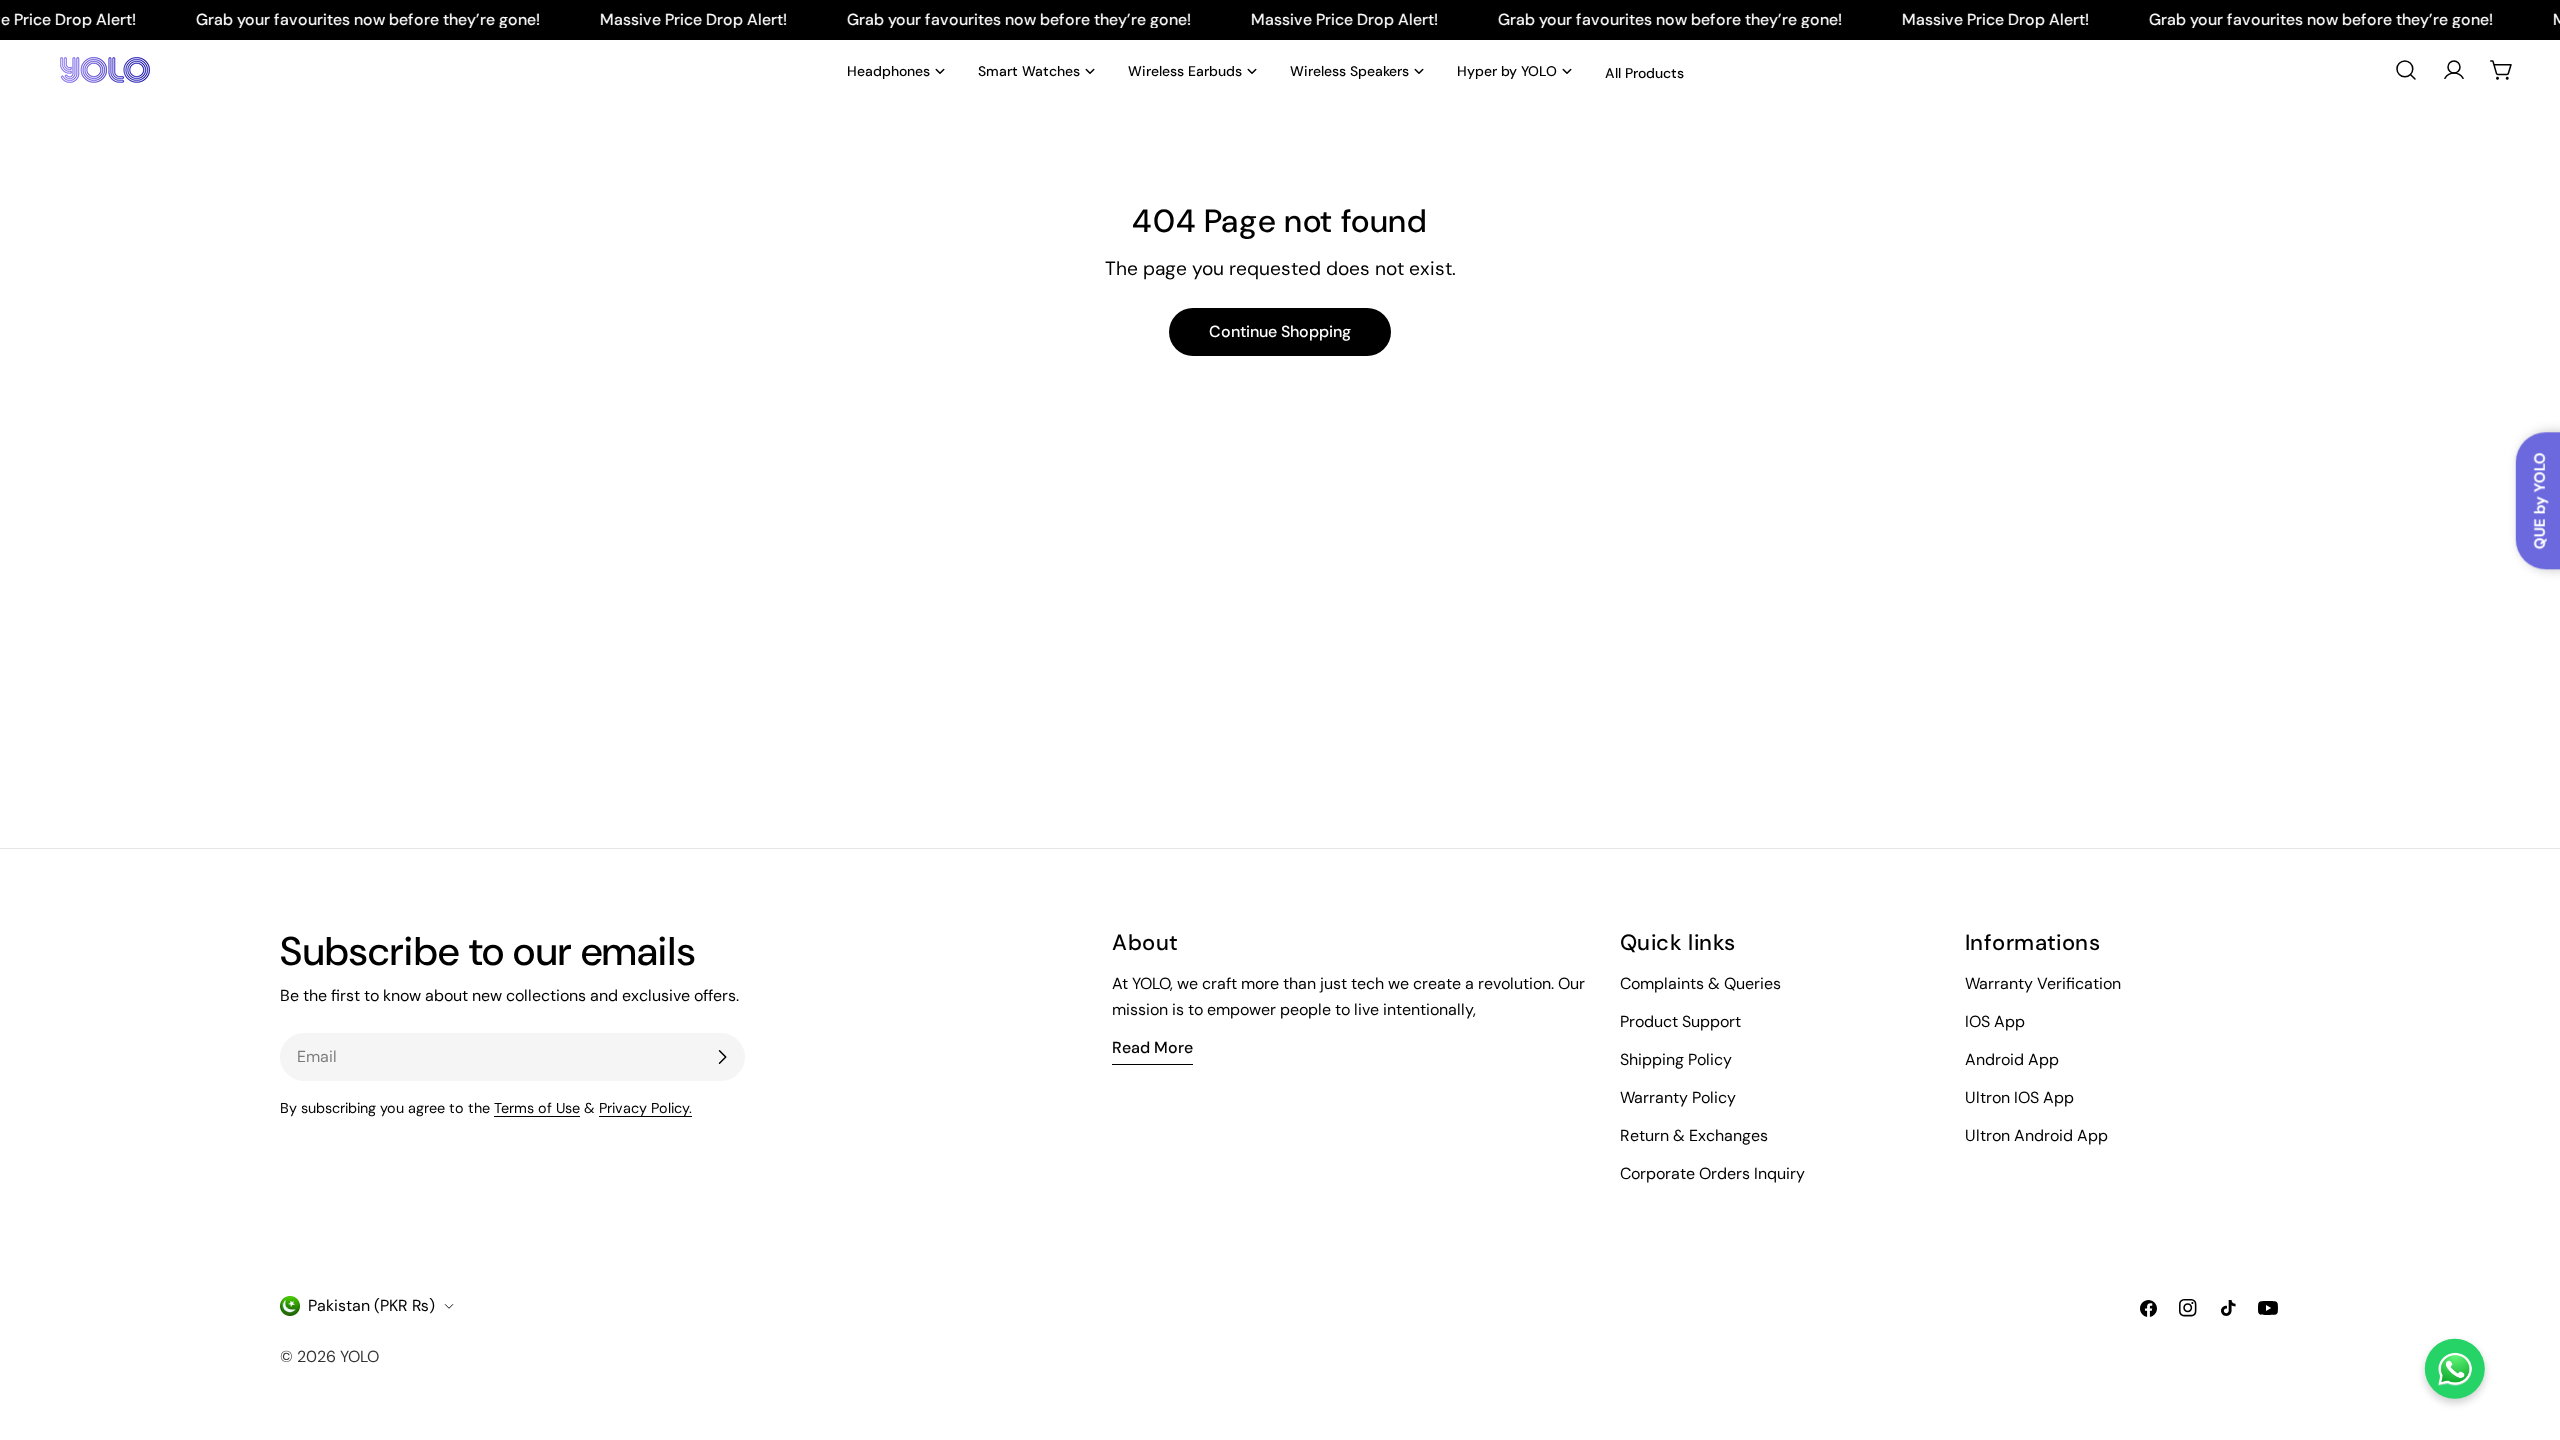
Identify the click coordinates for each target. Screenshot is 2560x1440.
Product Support (1680, 1021)
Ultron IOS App (2019, 1097)
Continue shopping (1280, 331)
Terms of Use (537, 1108)
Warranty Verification (2043, 983)
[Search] (2406, 70)
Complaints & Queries (1700, 983)
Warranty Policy (1678, 1097)
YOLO (359, 1356)
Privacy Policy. (645, 1108)
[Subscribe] (722, 1057)
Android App (2012, 1059)
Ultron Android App (2036, 1135)
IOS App (1995, 1021)
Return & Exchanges (1694, 1135)
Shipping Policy (1676, 1059)
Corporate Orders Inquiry (1712, 1173)
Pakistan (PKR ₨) (371, 1305)
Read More (1152, 1047)
